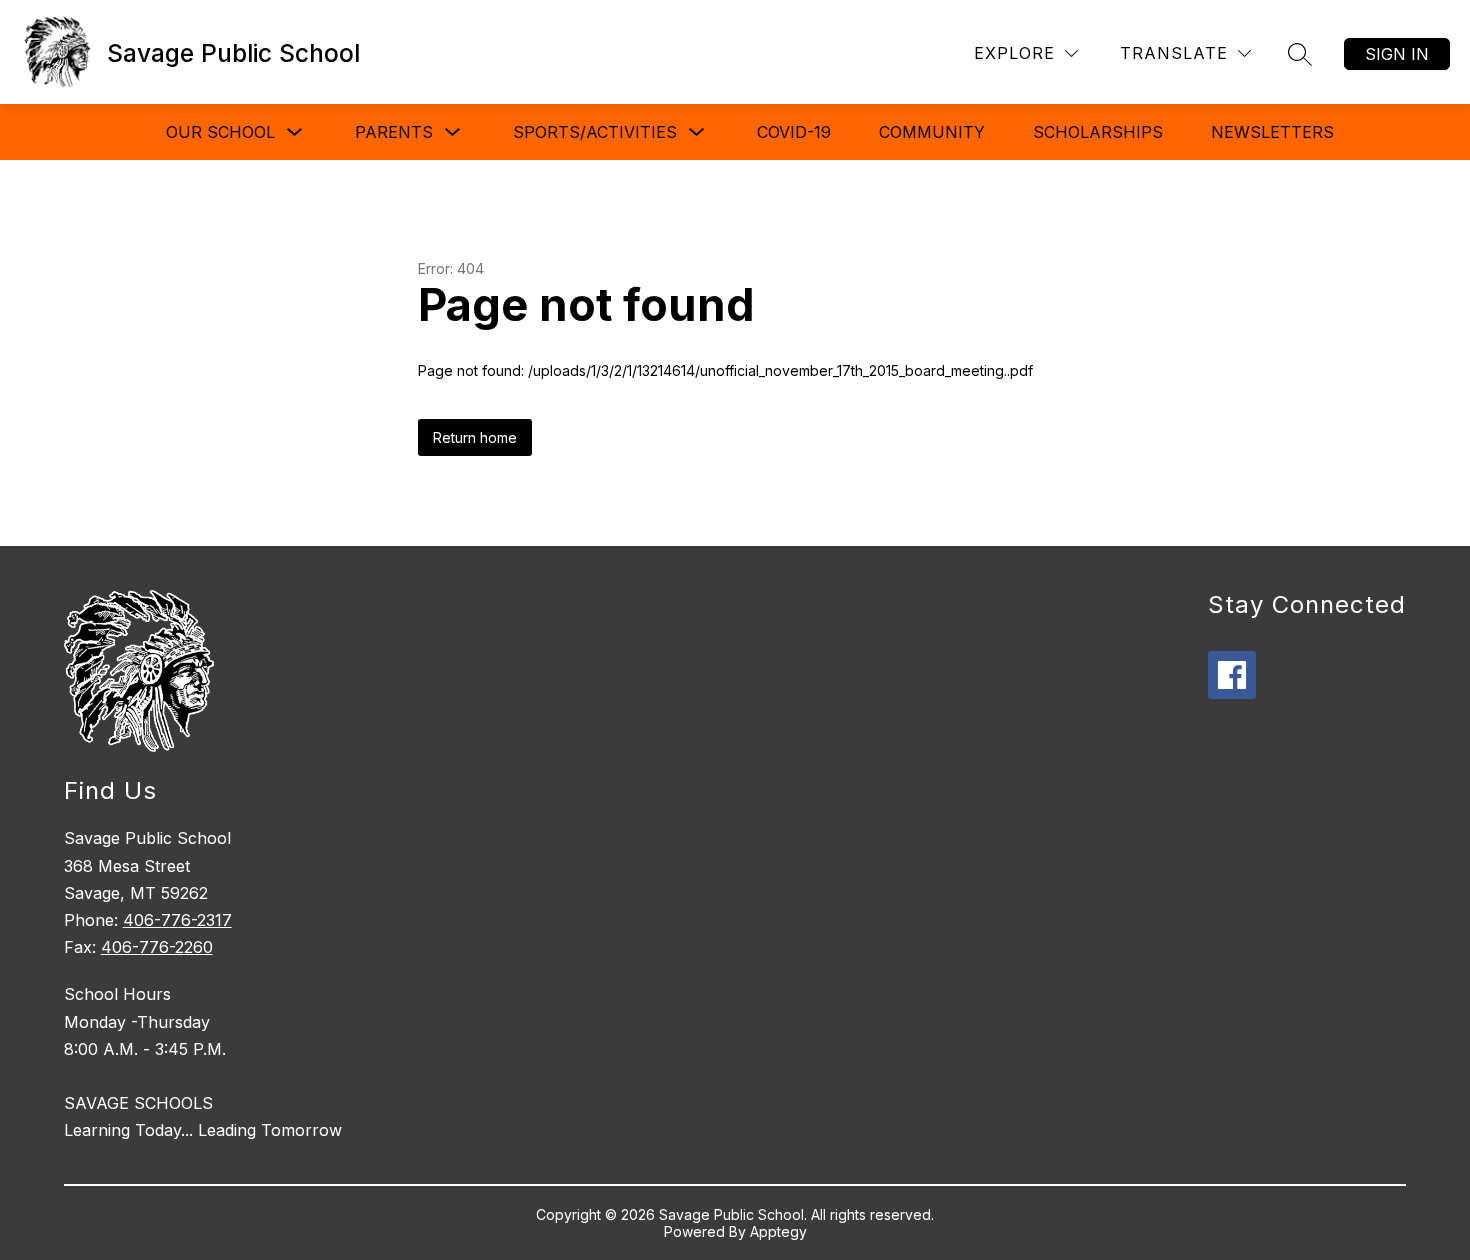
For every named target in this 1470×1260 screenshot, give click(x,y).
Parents (394, 132)
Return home (475, 437)
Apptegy (778, 1231)
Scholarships (1098, 132)
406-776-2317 (177, 920)
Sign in (1397, 54)
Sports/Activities (595, 132)
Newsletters (1272, 132)
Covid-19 (794, 132)
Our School (220, 132)
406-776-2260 (157, 947)
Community (932, 132)
